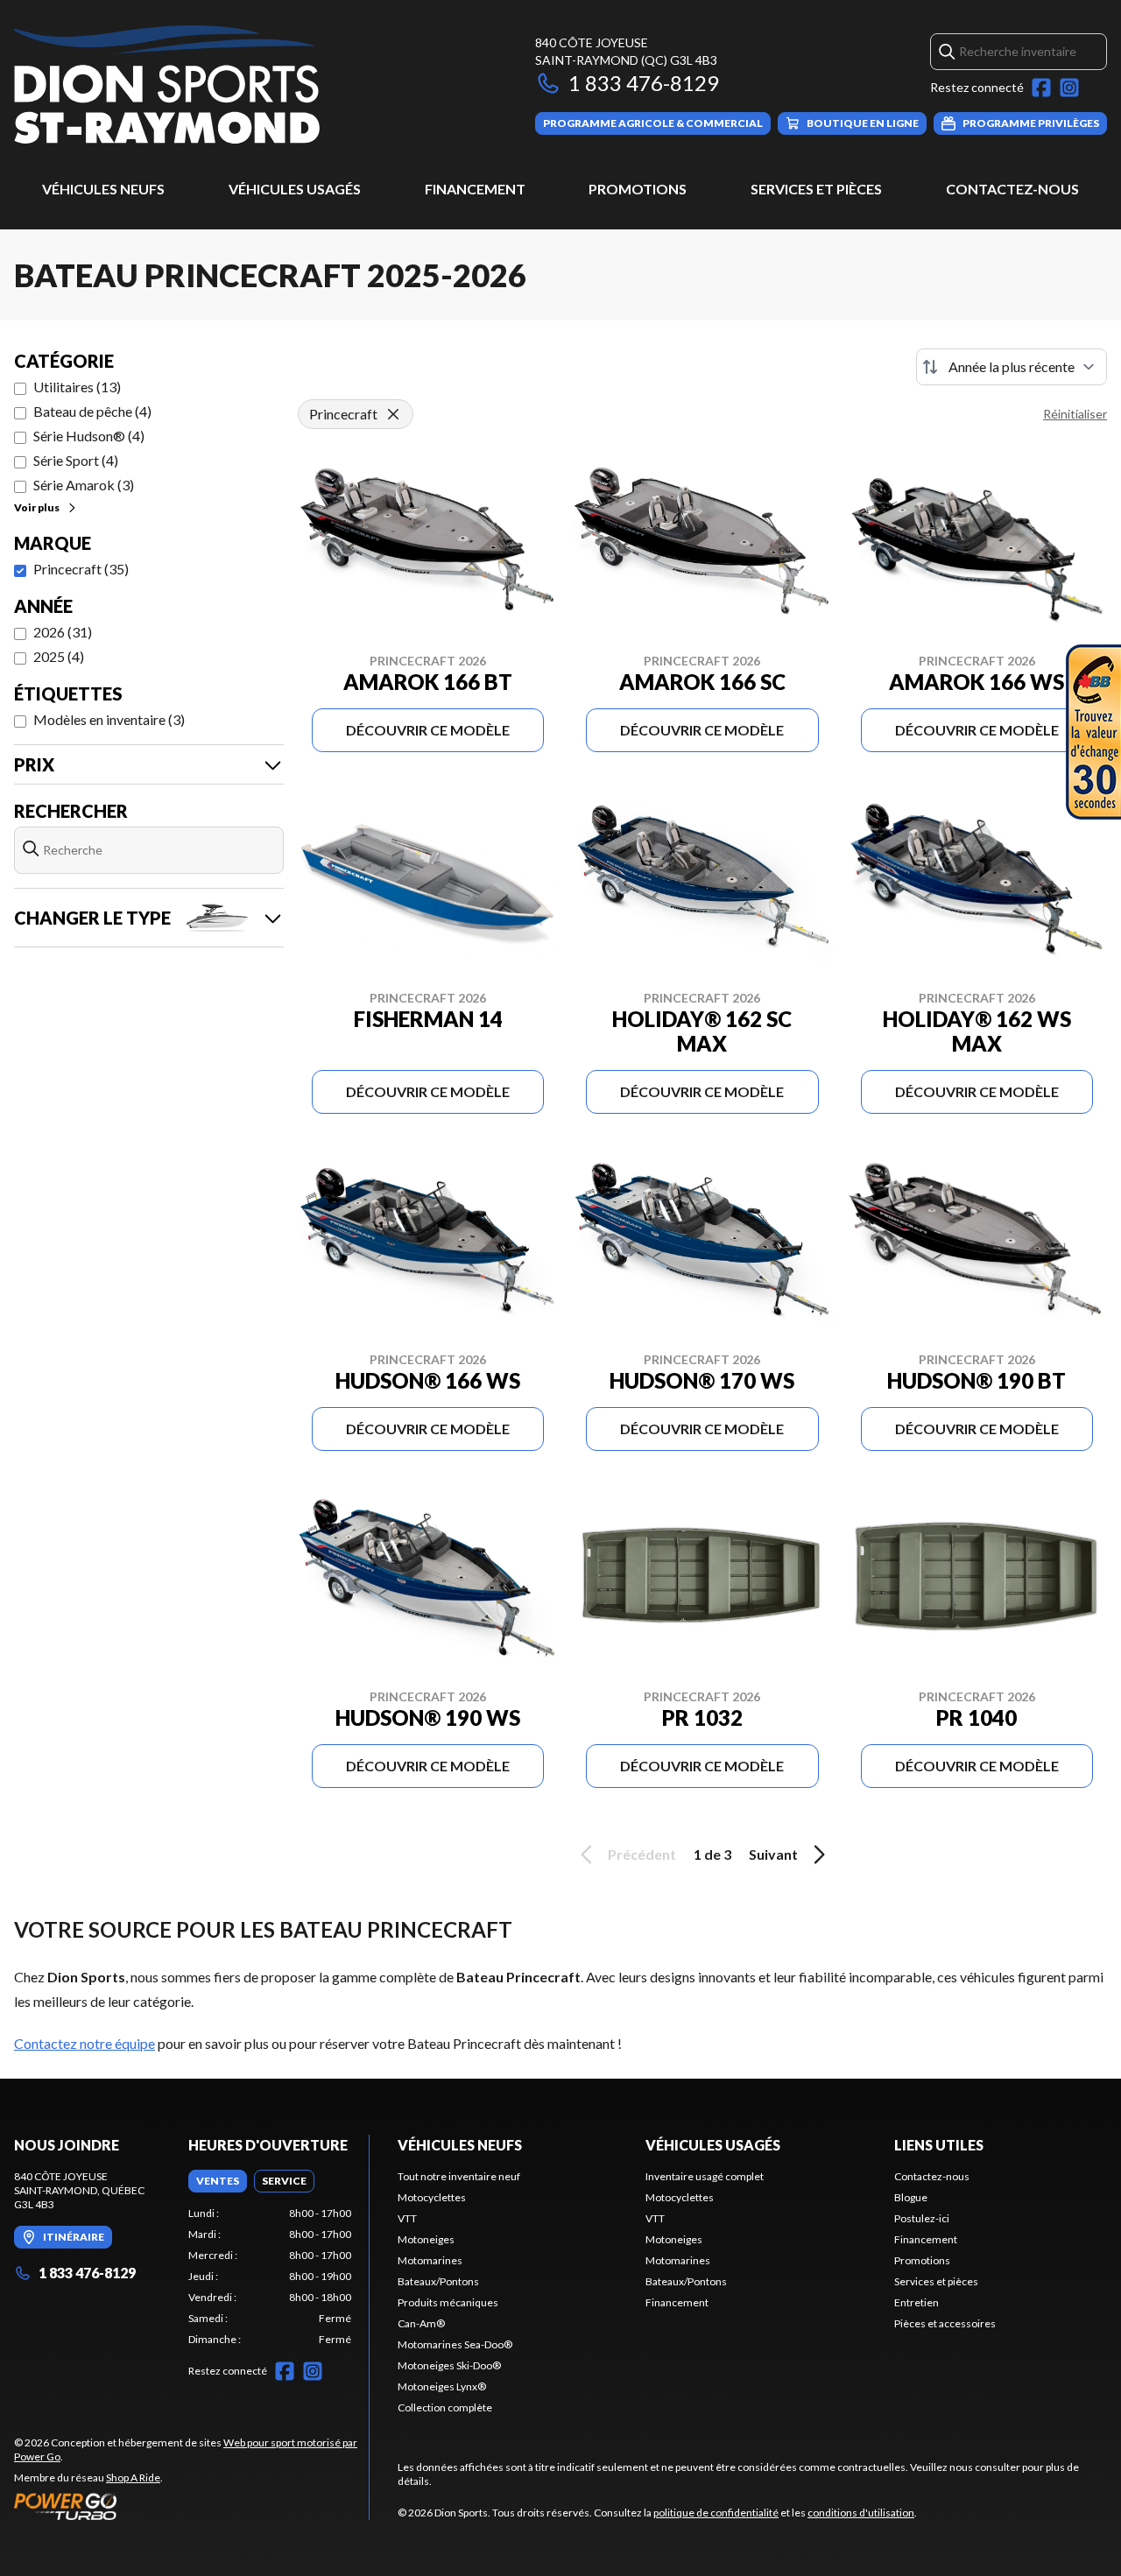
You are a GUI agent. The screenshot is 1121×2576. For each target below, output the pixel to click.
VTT (407, 2218)
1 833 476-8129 (644, 83)
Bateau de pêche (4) (92, 411)
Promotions (638, 189)
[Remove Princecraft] (393, 414)
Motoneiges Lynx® (442, 2386)
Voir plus (37, 507)
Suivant (773, 1854)
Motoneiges (426, 2239)
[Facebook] (1041, 88)
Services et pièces (816, 189)
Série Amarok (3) (84, 485)
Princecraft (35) (81, 569)
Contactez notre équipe (85, 2043)
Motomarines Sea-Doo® (455, 2344)
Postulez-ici (922, 2218)
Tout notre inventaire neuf (459, 2176)
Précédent (642, 1854)
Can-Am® (421, 2323)
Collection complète (445, 2407)
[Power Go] (191, 2506)
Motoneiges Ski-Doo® (449, 2365)
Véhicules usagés (295, 189)
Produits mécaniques (448, 2302)
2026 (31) (63, 632)
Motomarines (430, 2260)
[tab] (218, 2181)
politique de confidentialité (716, 2513)
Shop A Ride (133, 2477)
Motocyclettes (432, 2197)
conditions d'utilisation (861, 2513)
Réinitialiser (1075, 414)
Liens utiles (939, 2145)
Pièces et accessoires (945, 2323)
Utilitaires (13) (77, 387)
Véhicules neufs (103, 189)
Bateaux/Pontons (438, 2281)
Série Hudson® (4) (89, 436)
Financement (475, 189)
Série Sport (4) (76, 460)
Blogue (911, 2197)
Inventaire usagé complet (705, 2176)
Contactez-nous (1012, 189)
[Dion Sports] (167, 84)
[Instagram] (1069, 88)
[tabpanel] (270, 2277)
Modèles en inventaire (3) (109, 719)
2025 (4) (59, 656)
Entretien (917, 2302)
